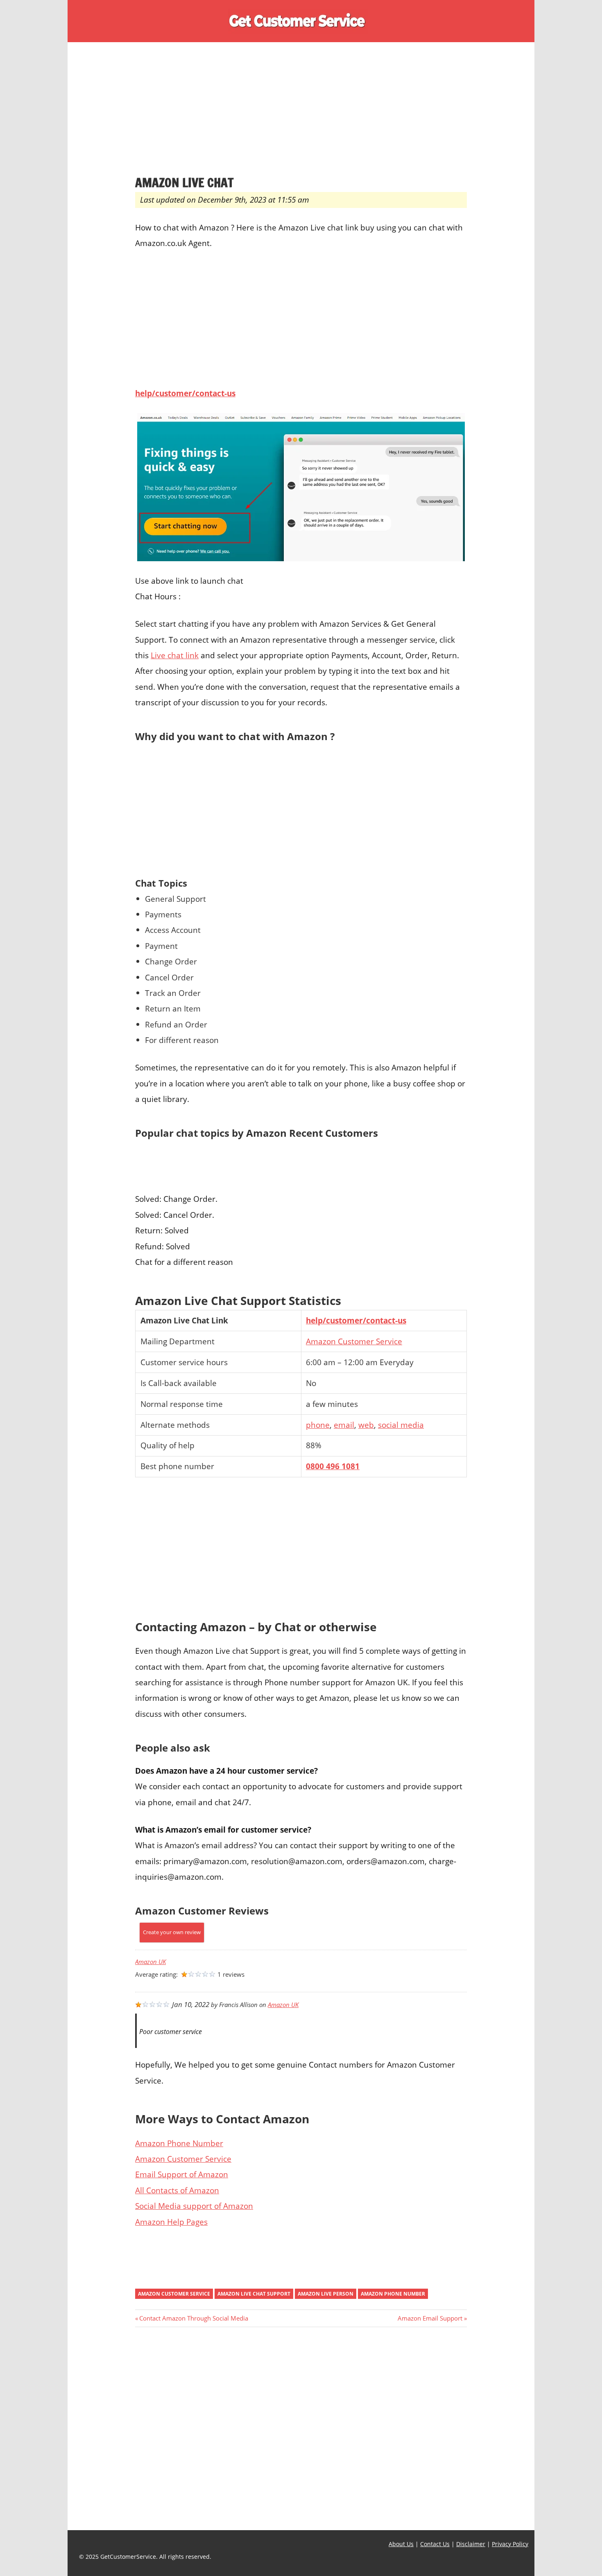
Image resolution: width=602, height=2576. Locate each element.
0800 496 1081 (333, 1466)
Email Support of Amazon (182, 2174)
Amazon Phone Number (179, 2143)
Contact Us (435, 2544)
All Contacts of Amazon (177, 2190)
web (366, 1425)
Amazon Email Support (430, 2318)
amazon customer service (174, 2294)
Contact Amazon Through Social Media (193, 2318)
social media (401, 1425)
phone (318, 1425)
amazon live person (326, 2294)
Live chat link (175, 655)
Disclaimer (471, 2544)
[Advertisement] (301, 114)
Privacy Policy (510, 2544)
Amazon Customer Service (354, 1341)
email (344, 1425)
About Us (401, 2544)
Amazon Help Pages (171, 2222)
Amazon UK (150, 1962)
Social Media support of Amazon (194, 2206)
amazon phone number (393, 2294)
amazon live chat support (254, 2294)
